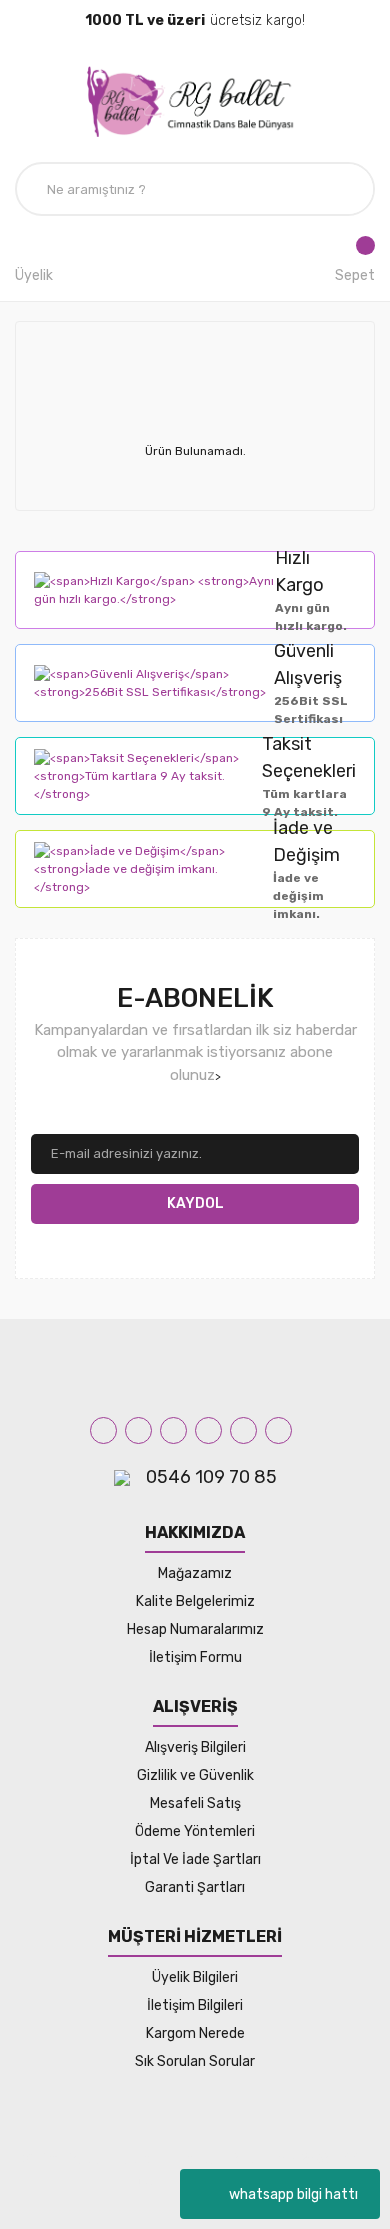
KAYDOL (195, 1203)
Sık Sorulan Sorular (195, 2061)
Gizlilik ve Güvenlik (195, 1775)
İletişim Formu (195, 1657)
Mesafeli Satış (195, 1803)
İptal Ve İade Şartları (195, 1859)
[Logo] (195, 101)
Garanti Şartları (195, 1887)
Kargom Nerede (195, 2033)
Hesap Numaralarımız (195, 1629)
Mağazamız (195, 1573)
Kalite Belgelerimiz (195, 1601)
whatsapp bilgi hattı (293, 2194)
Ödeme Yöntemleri (195, 1831)
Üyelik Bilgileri (195, 1977)
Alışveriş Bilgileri (195, 1747)
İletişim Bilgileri (195, 2005)
